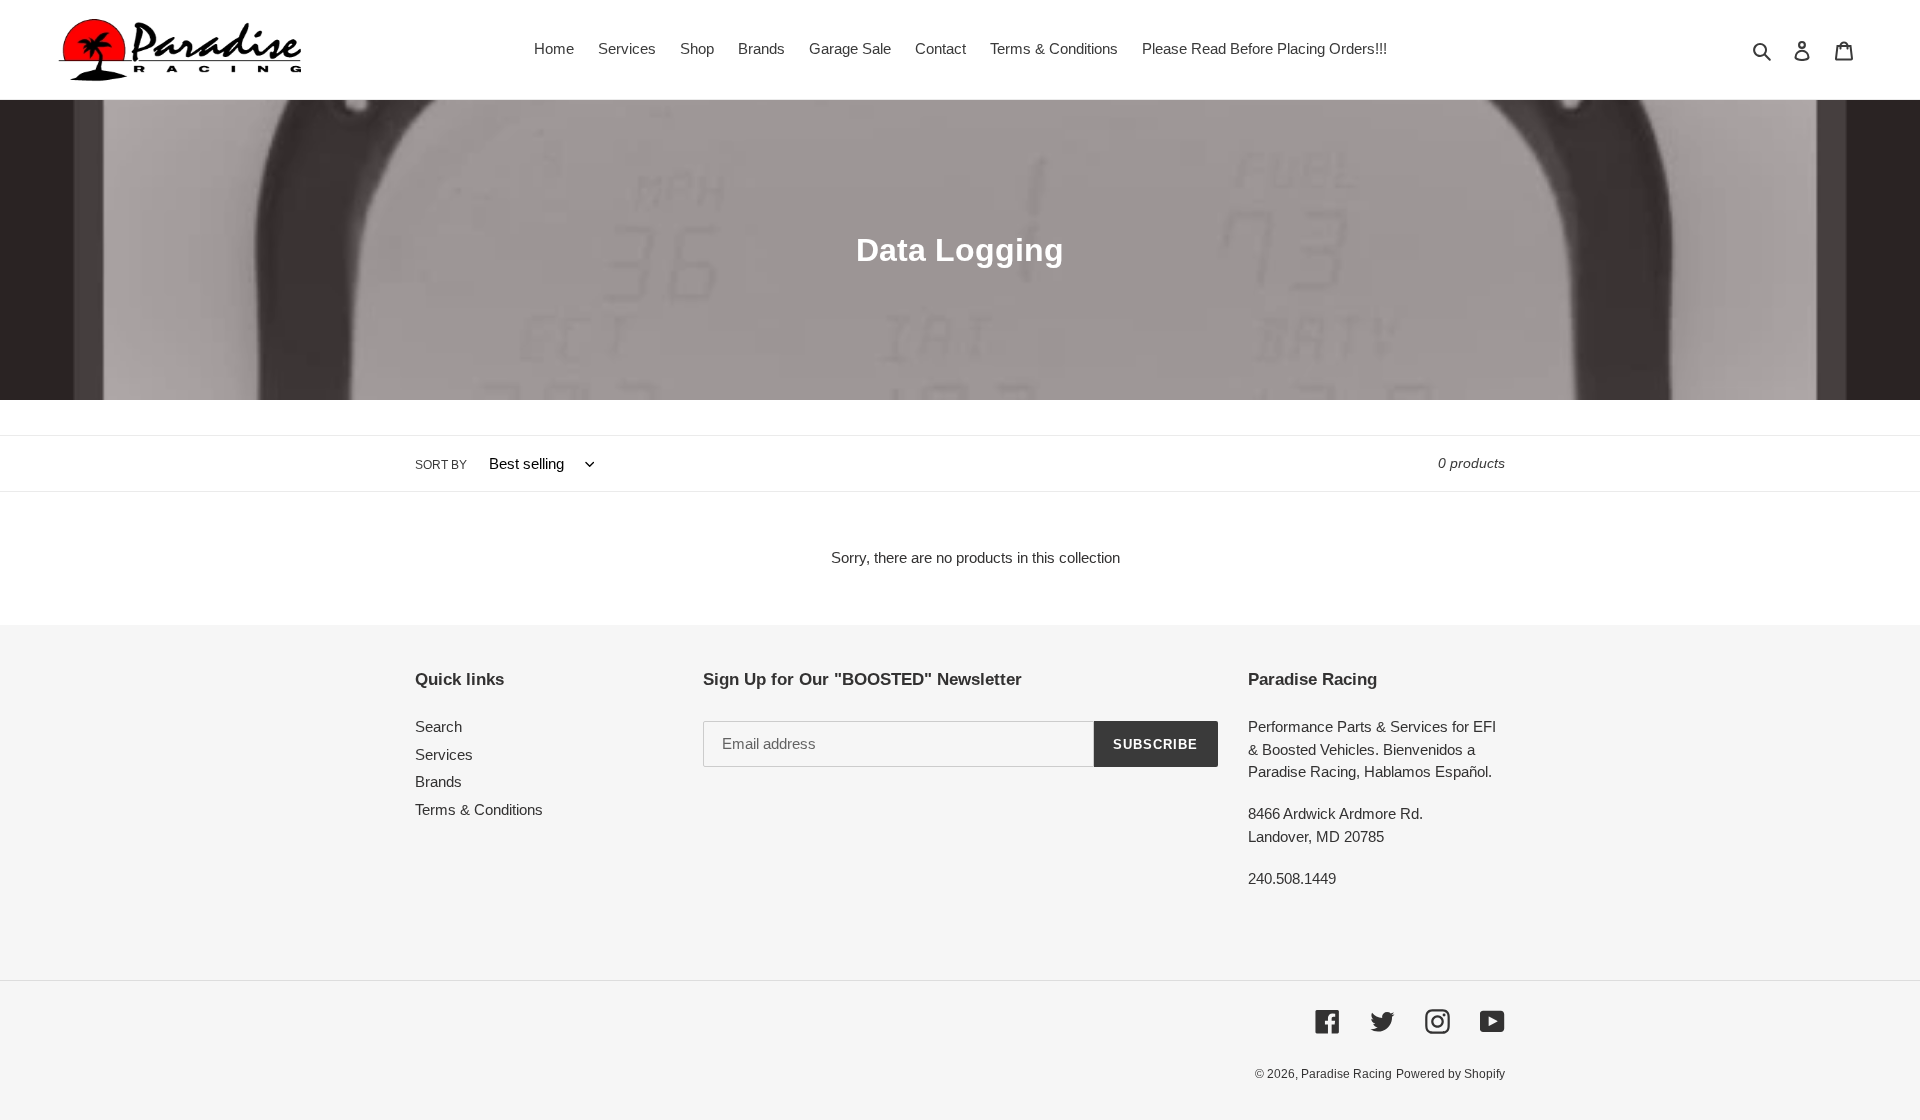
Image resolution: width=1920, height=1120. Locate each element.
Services (444, 754)
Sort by (441, 465)
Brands (438, 781)
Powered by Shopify (1450, 1074)
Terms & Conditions (479, 809)
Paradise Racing (1346, 1074)
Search (438, 726)
